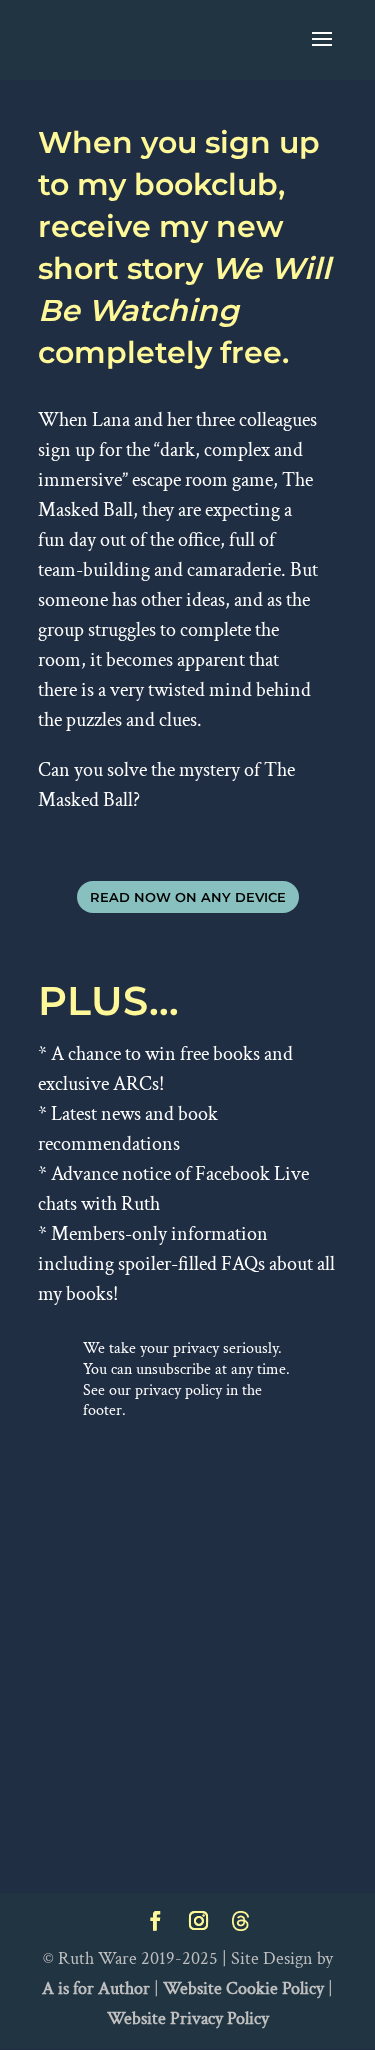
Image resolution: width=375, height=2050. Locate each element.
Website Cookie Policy (243, 1988)
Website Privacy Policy (188, 2018)
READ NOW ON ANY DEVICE (188, 897)
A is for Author (96, 1988)
